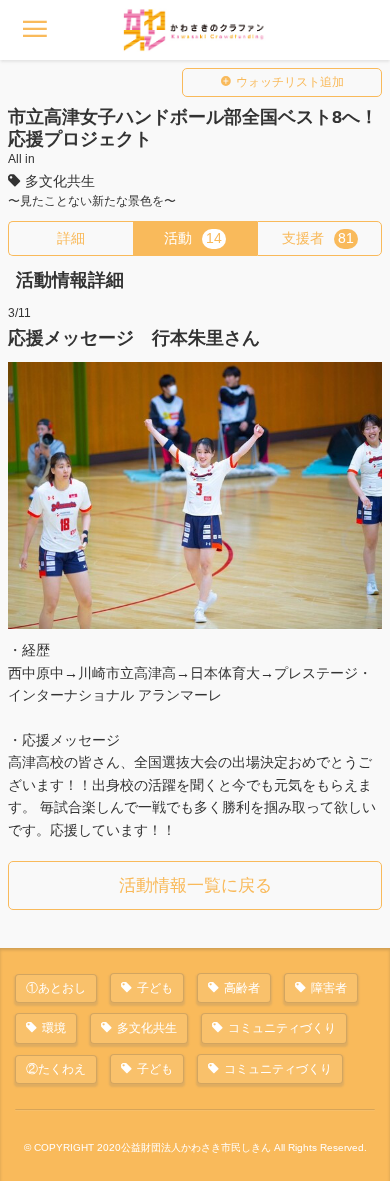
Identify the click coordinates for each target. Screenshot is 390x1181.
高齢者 (242, 988)
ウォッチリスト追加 (290, 82)
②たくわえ (56, 1069)
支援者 (318, 238)
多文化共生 (147, 1028)
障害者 (329, 988)
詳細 (71, 238)
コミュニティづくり (282, 1028)
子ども (155, 988)
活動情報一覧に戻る (195, 885)
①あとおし (56, 988)
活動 (193, 238)
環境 (54, 1028)
